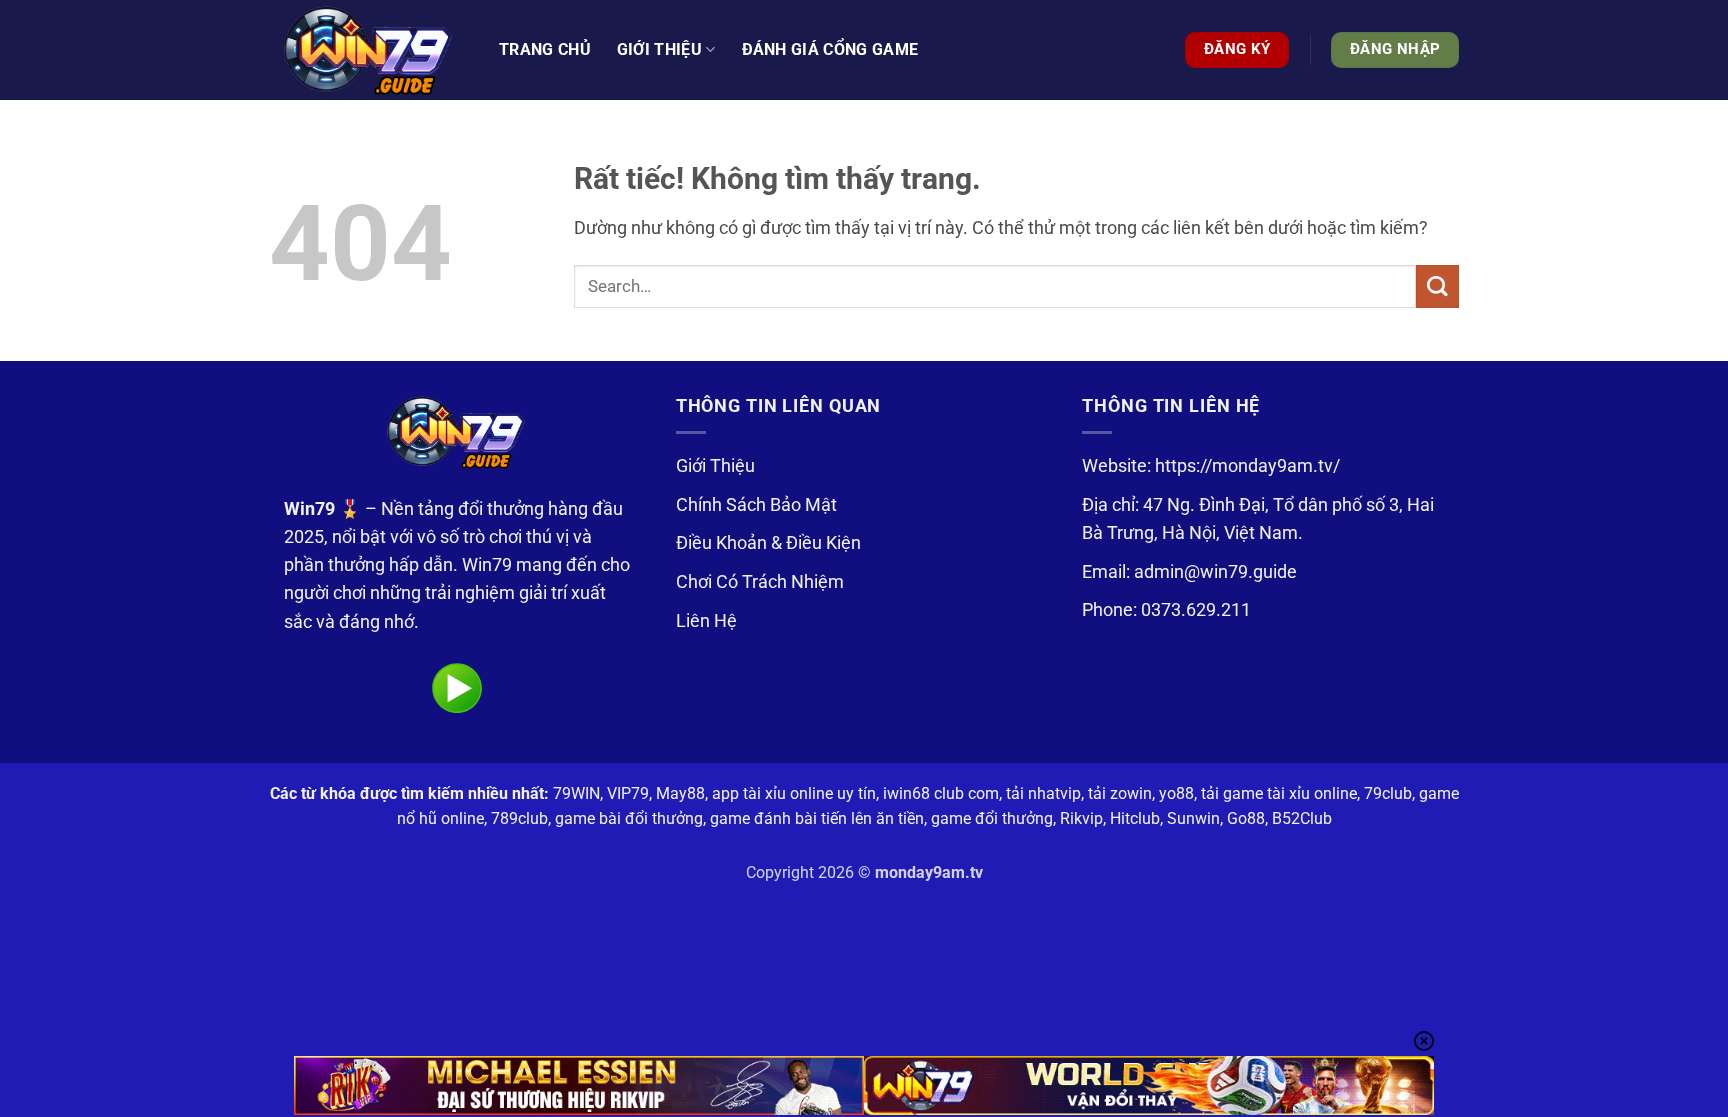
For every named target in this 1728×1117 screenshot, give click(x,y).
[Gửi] (1437, 286)
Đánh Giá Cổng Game (830, 49)
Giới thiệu (659, 49)
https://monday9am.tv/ (1247, 466)
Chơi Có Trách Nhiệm (760, 582)
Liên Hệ (706, 621)
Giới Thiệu (715, 466)
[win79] (369, 50)
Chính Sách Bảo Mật (756, 505)
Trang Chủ (545, 49)
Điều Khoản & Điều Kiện (768, 543)
